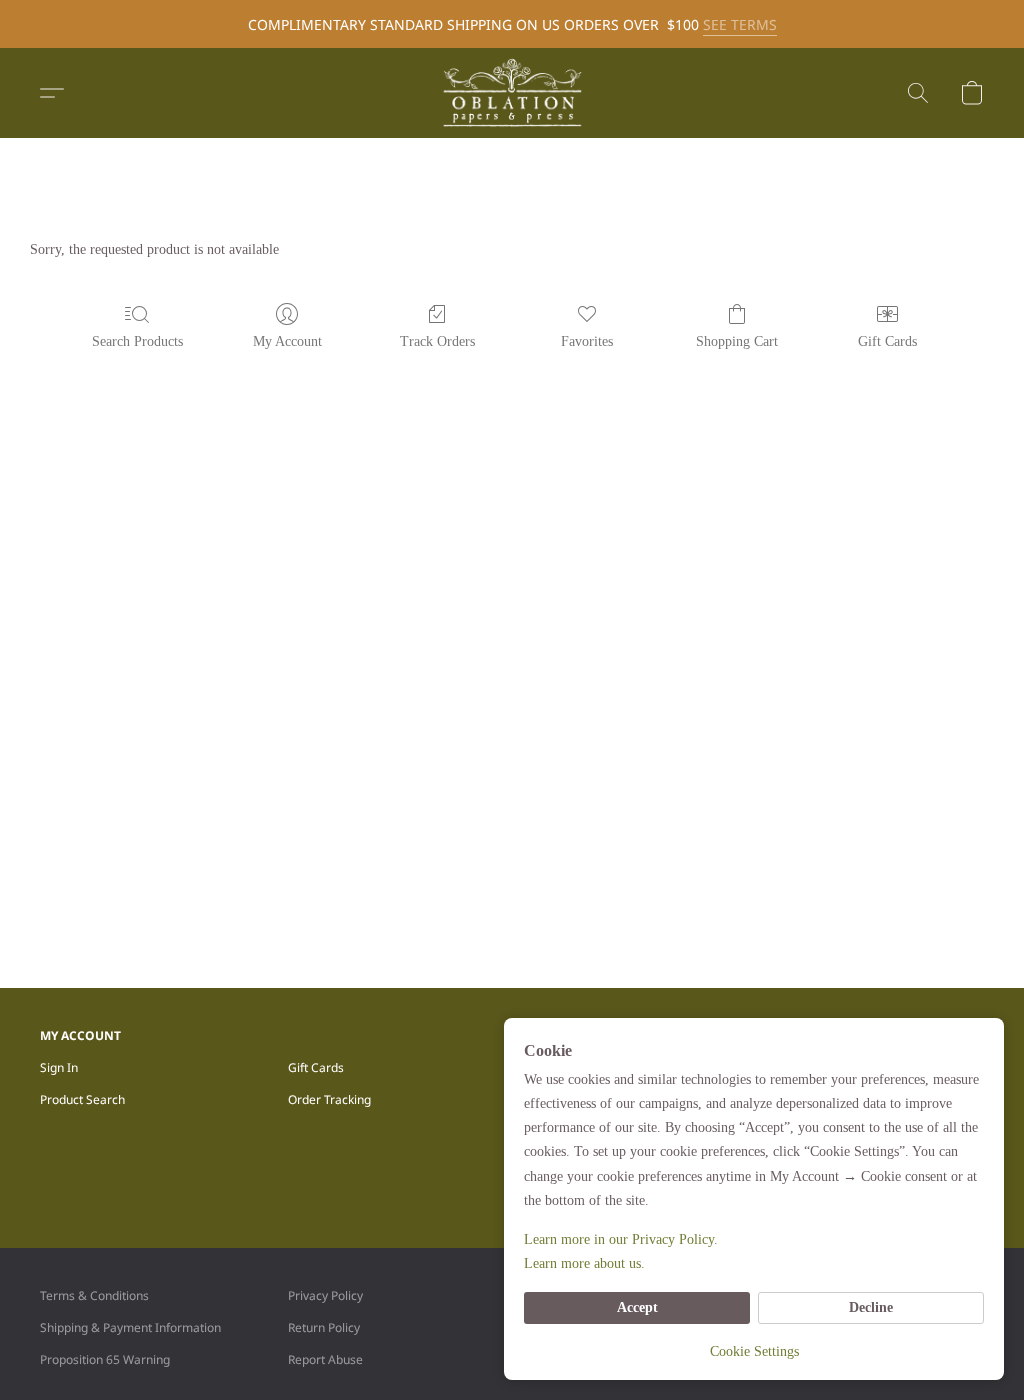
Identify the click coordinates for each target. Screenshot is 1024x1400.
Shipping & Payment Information (130, 1327)
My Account (287, 341)
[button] (512, 93)
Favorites (587, 341)
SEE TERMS (740, 24)
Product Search (82, 1099)
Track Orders (437, 341)
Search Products (137, 341)
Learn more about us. (584, 1263)
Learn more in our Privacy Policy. (621, 1239)
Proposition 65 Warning (105, 1359)
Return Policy (324, 1327)
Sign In (59, 1067)
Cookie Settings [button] (754, 1351)
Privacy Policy (325, 1295)
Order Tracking (329, 1099)
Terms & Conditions (94, 1295)
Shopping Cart (737, 341)
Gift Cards (887, 341)
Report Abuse (325, 1359)
